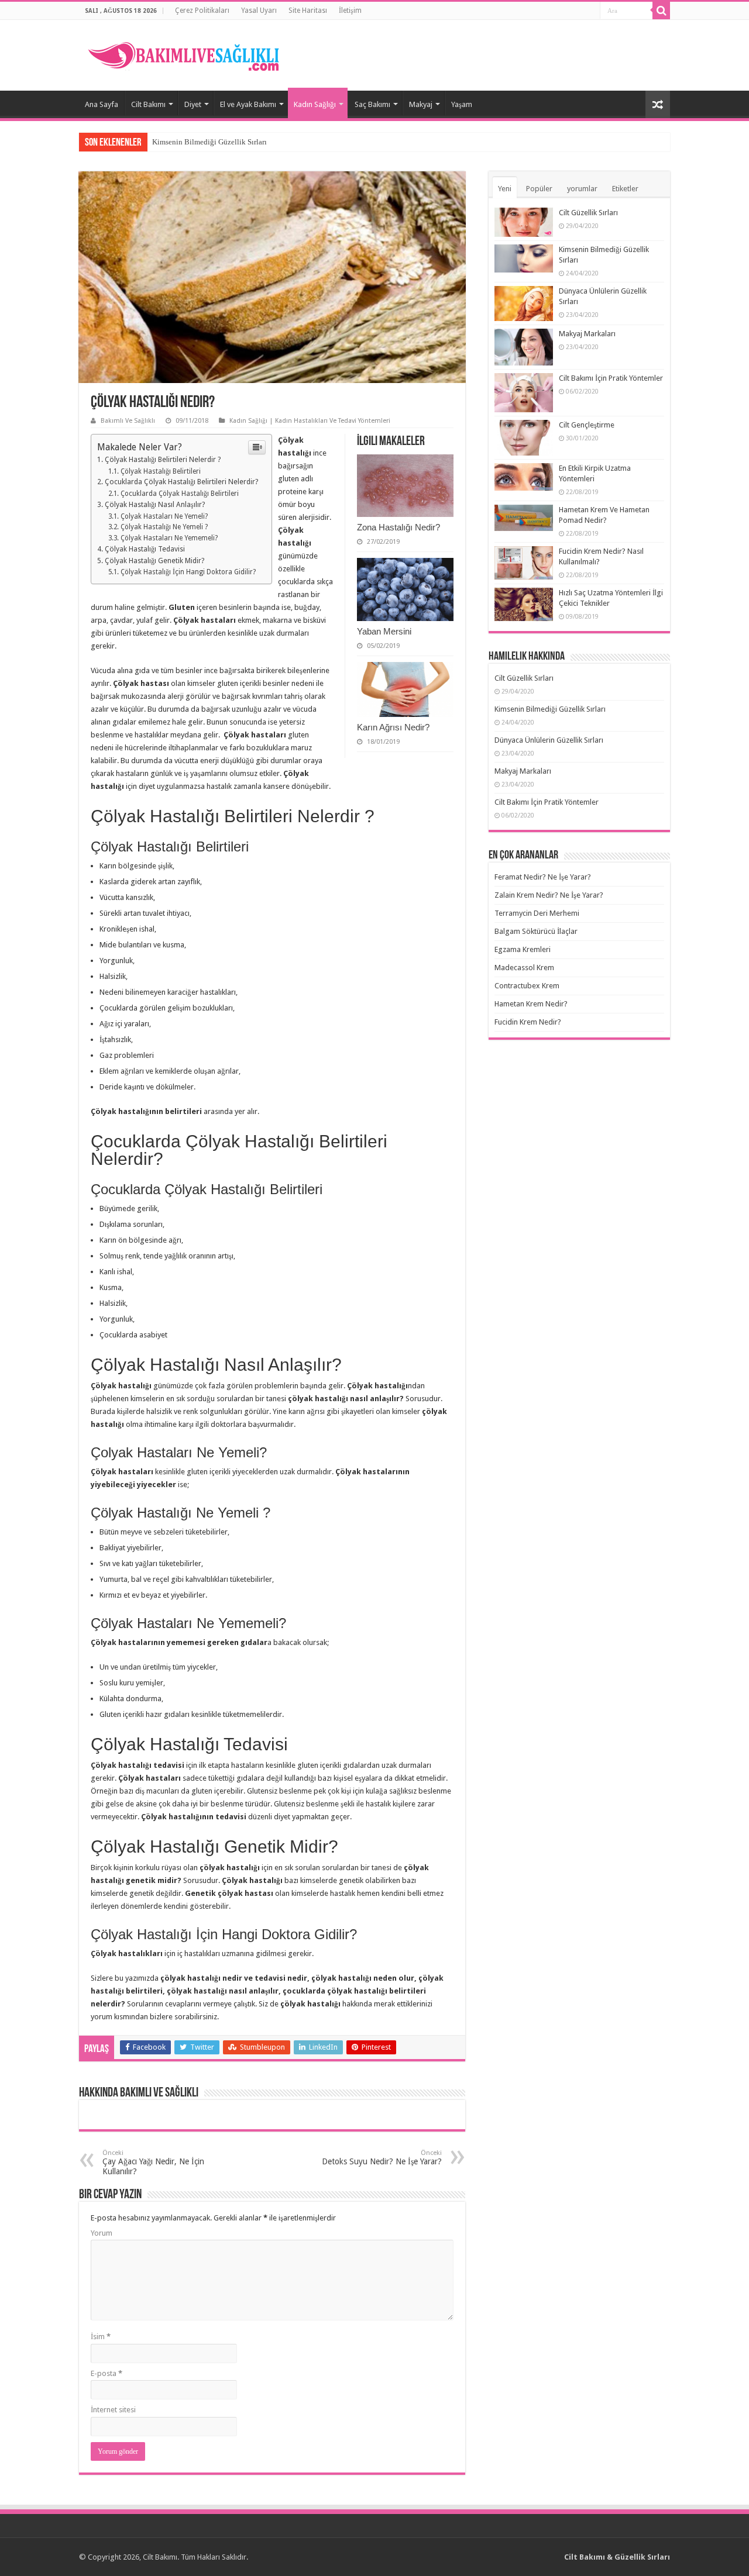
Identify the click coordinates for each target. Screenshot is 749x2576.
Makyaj (421, 104)
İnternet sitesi (113, 2410)
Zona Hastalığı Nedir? (398, 527)
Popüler (539, 189)
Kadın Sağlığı (315, 104)
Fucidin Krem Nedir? (528, 1022)
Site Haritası (308, 11)
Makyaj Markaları (587, 334)
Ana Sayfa (102, 104)
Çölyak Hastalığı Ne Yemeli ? (164, 527)
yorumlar (582, 189)
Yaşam (462, 104)
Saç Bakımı (372, 104)
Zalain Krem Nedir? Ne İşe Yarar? (549, 895)
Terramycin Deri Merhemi (537, 913)
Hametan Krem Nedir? (531, 1004)
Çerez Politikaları (202, 11)
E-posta (106, 2373)
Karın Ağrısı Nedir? (393, 727)
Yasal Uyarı (259, 11)
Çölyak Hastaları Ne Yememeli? (169, 538)
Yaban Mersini (384, 631)
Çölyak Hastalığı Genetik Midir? (154, 561)
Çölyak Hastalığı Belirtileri (161, 471)
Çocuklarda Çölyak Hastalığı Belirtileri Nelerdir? (181, 482)
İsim (101, 2337)
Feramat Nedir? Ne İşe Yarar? (543, 877)
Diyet (193, 104)
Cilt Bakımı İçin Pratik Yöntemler (611, 378)
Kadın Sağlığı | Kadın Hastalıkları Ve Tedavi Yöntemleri (310, 421)
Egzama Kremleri (523, 949)
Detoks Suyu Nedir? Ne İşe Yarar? (382, 2158)
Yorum (102, 2233)
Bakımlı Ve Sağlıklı (128, 421)
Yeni (505, 189)
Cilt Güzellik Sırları (588, 213)
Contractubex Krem (527, 986)
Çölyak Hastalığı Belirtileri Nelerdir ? (163, 460)
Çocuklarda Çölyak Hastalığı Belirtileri (180, 494)
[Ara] (661, 11)
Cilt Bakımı (148, 104)
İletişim (350, 11)
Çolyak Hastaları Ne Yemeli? (164, 516)
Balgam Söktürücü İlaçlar (536, 931)
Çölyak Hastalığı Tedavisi (145, 549)
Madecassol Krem (524, 968)
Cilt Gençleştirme (587, 425)
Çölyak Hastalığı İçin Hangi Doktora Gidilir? (188, 572)
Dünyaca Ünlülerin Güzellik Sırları (549, 740)
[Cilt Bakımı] (190, 53)
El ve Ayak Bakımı (248, 104)
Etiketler (625, 189)
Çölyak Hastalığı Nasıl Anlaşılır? (155, 505)
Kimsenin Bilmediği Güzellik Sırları (209, 142)
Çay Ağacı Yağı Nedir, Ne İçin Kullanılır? (153, 2163)
